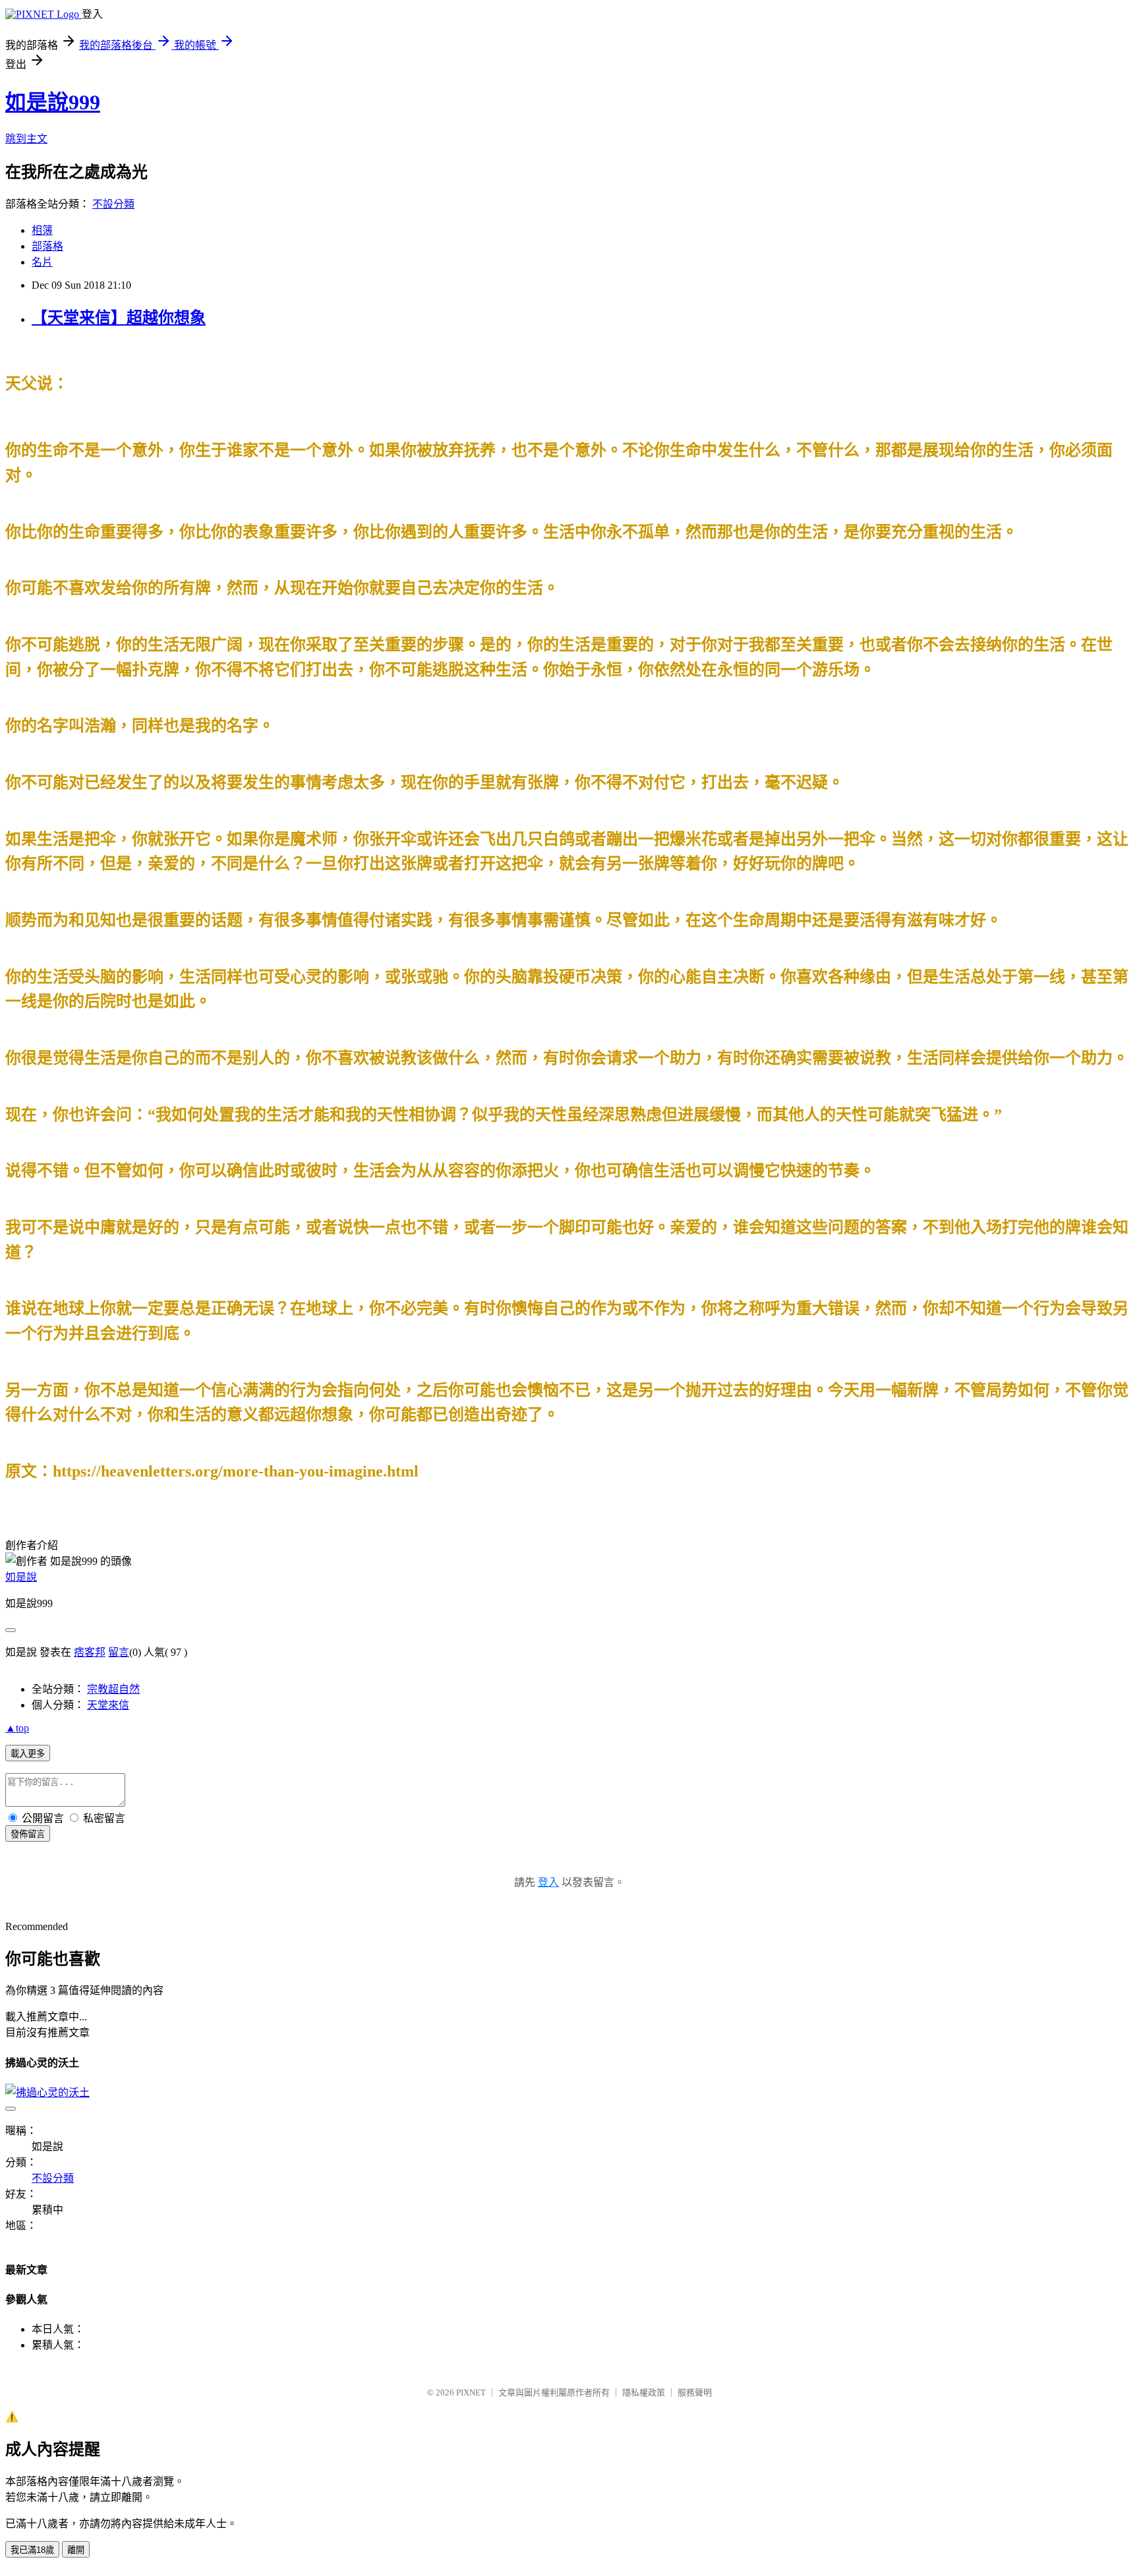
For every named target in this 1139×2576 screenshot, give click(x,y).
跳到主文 (26, 139)
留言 (119, 1652)
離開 (76, 2550)
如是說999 (53, 102)
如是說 (21, 1577)
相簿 (42, 230)
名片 (42, 262)
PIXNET (471, 2392)
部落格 (47, 246)
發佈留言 (28, 1834)
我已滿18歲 (32, 2550)
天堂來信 (108, 1705)
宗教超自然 (113, 1689)
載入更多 (28, 1754)
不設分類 (113, 204)
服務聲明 (695, 2392)
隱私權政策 (644, 2392)
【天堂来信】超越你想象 (119, 318)
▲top (17, 1728)
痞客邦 (90, 1652)
